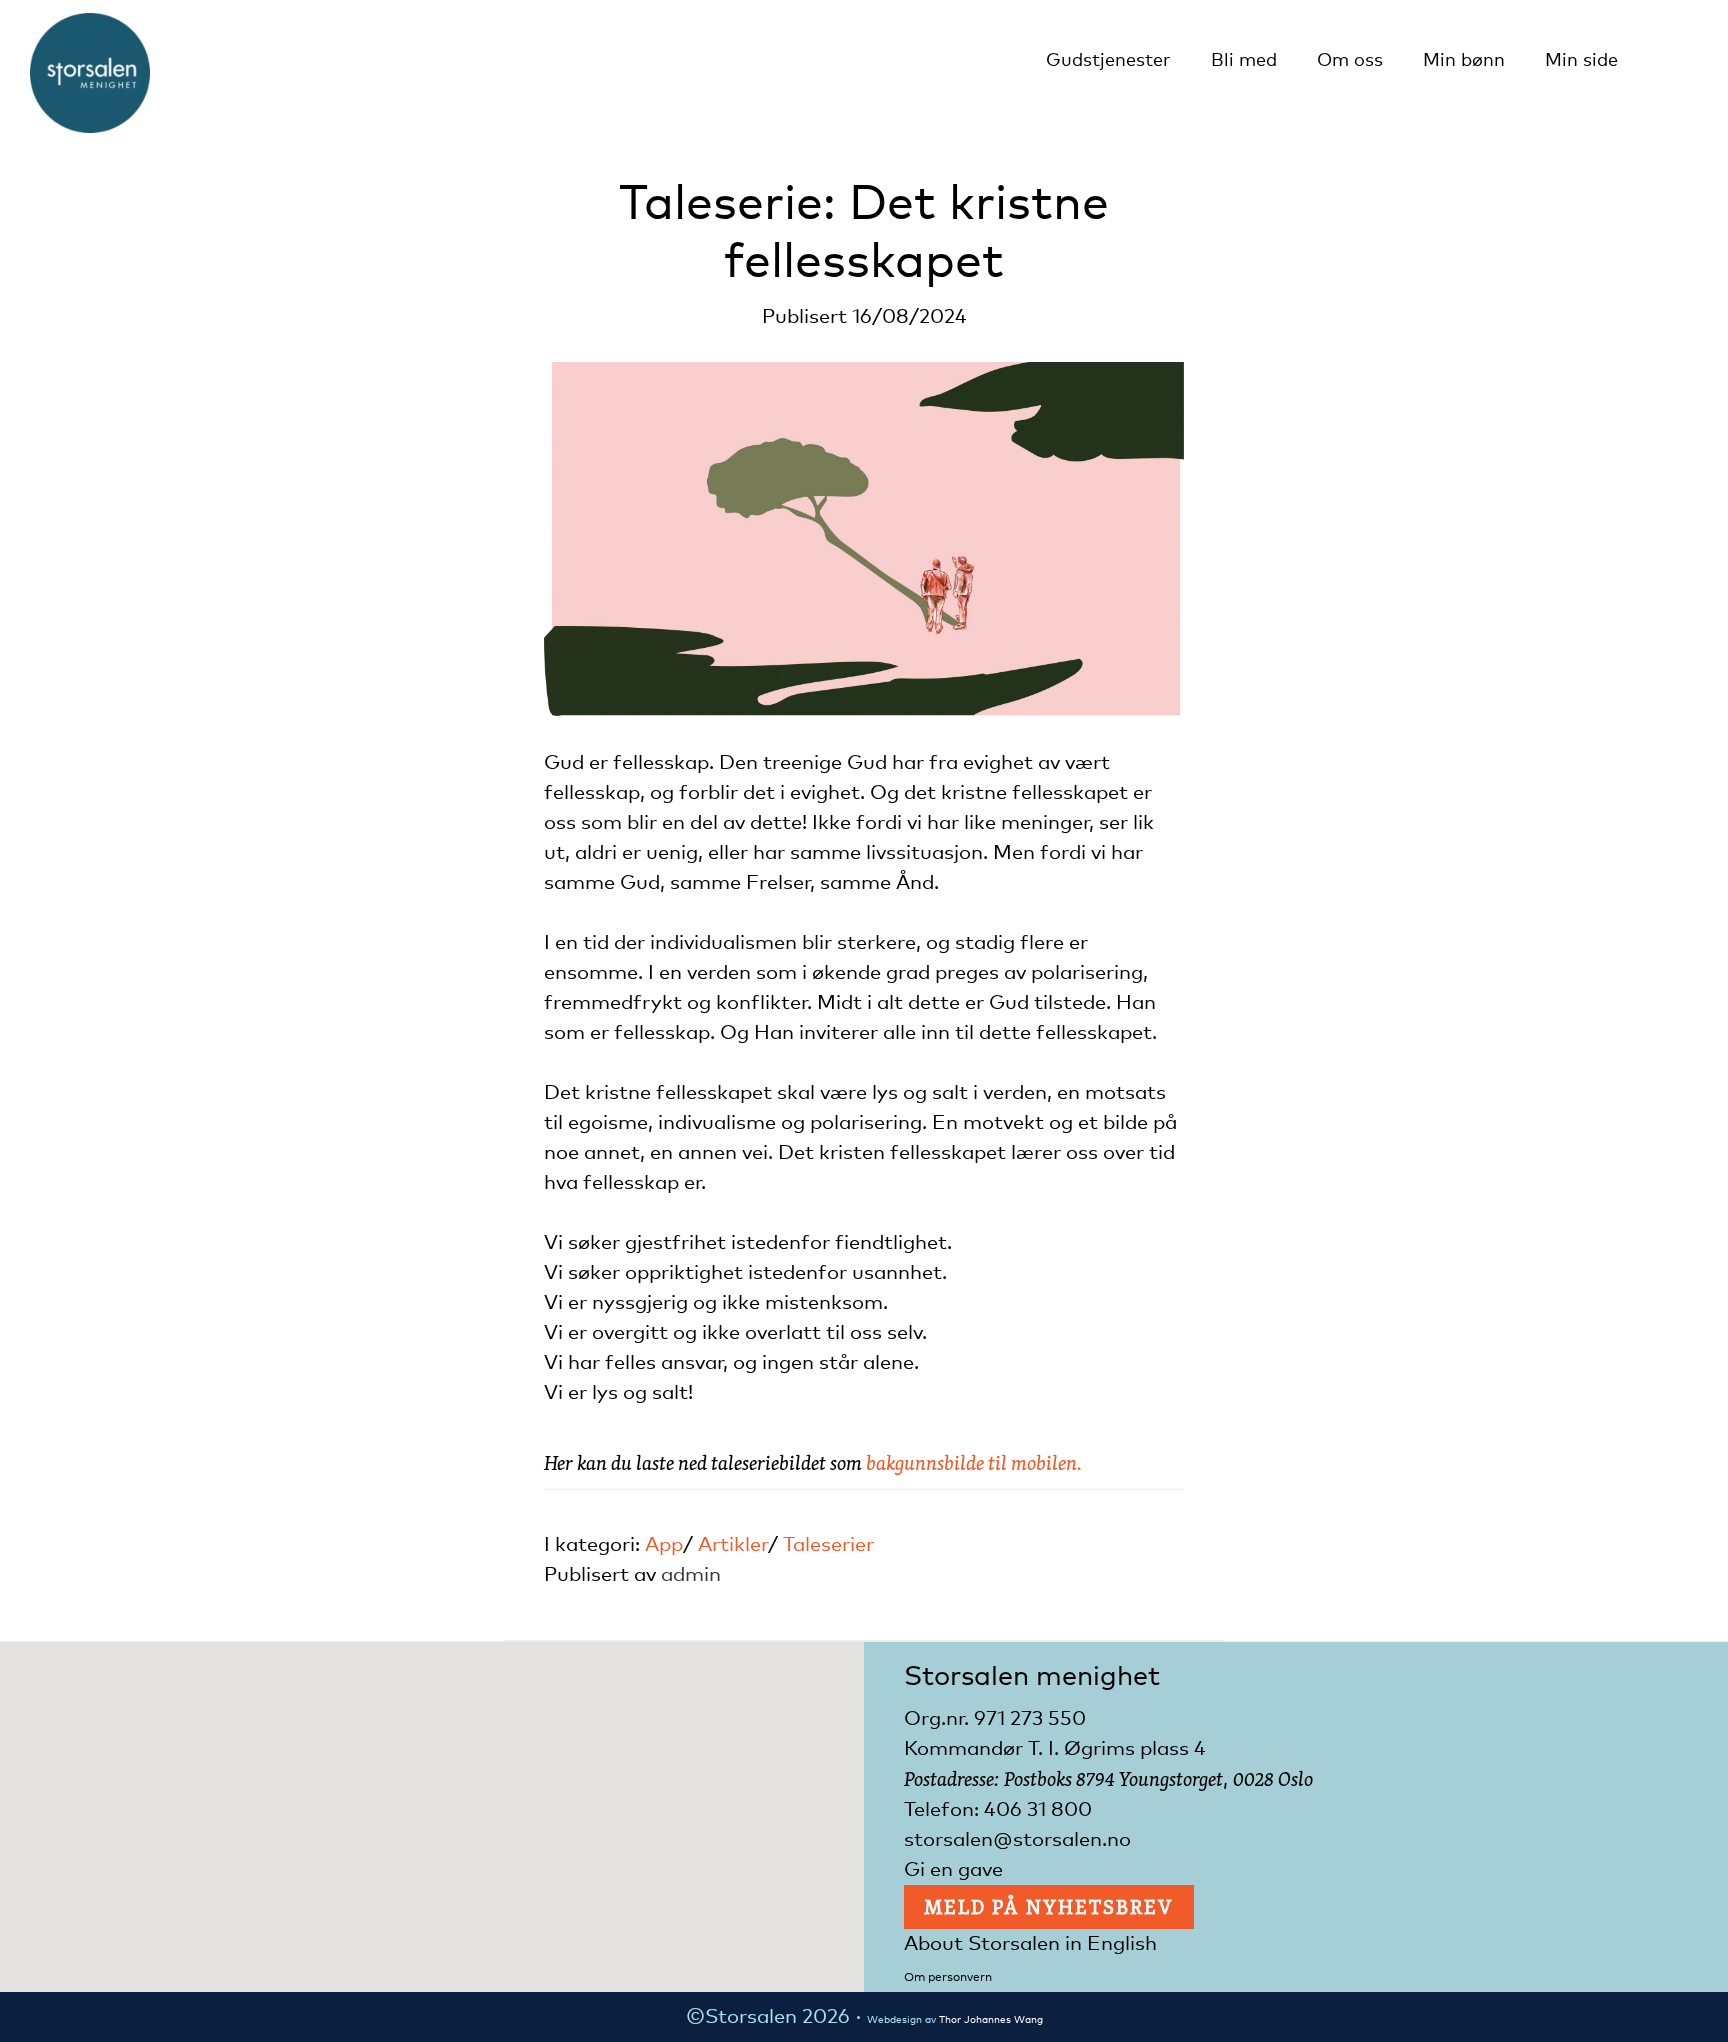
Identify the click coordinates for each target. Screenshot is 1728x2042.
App (664, 1545)
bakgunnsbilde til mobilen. (974, 1462)
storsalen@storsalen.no (1017, 1840)
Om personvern (948, 1978)
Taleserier (828, 1545)
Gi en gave (953, 1870)
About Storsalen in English (1030, 1944)
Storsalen (90, 73)
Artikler (733, 1545)
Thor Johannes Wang (991, 2020)
